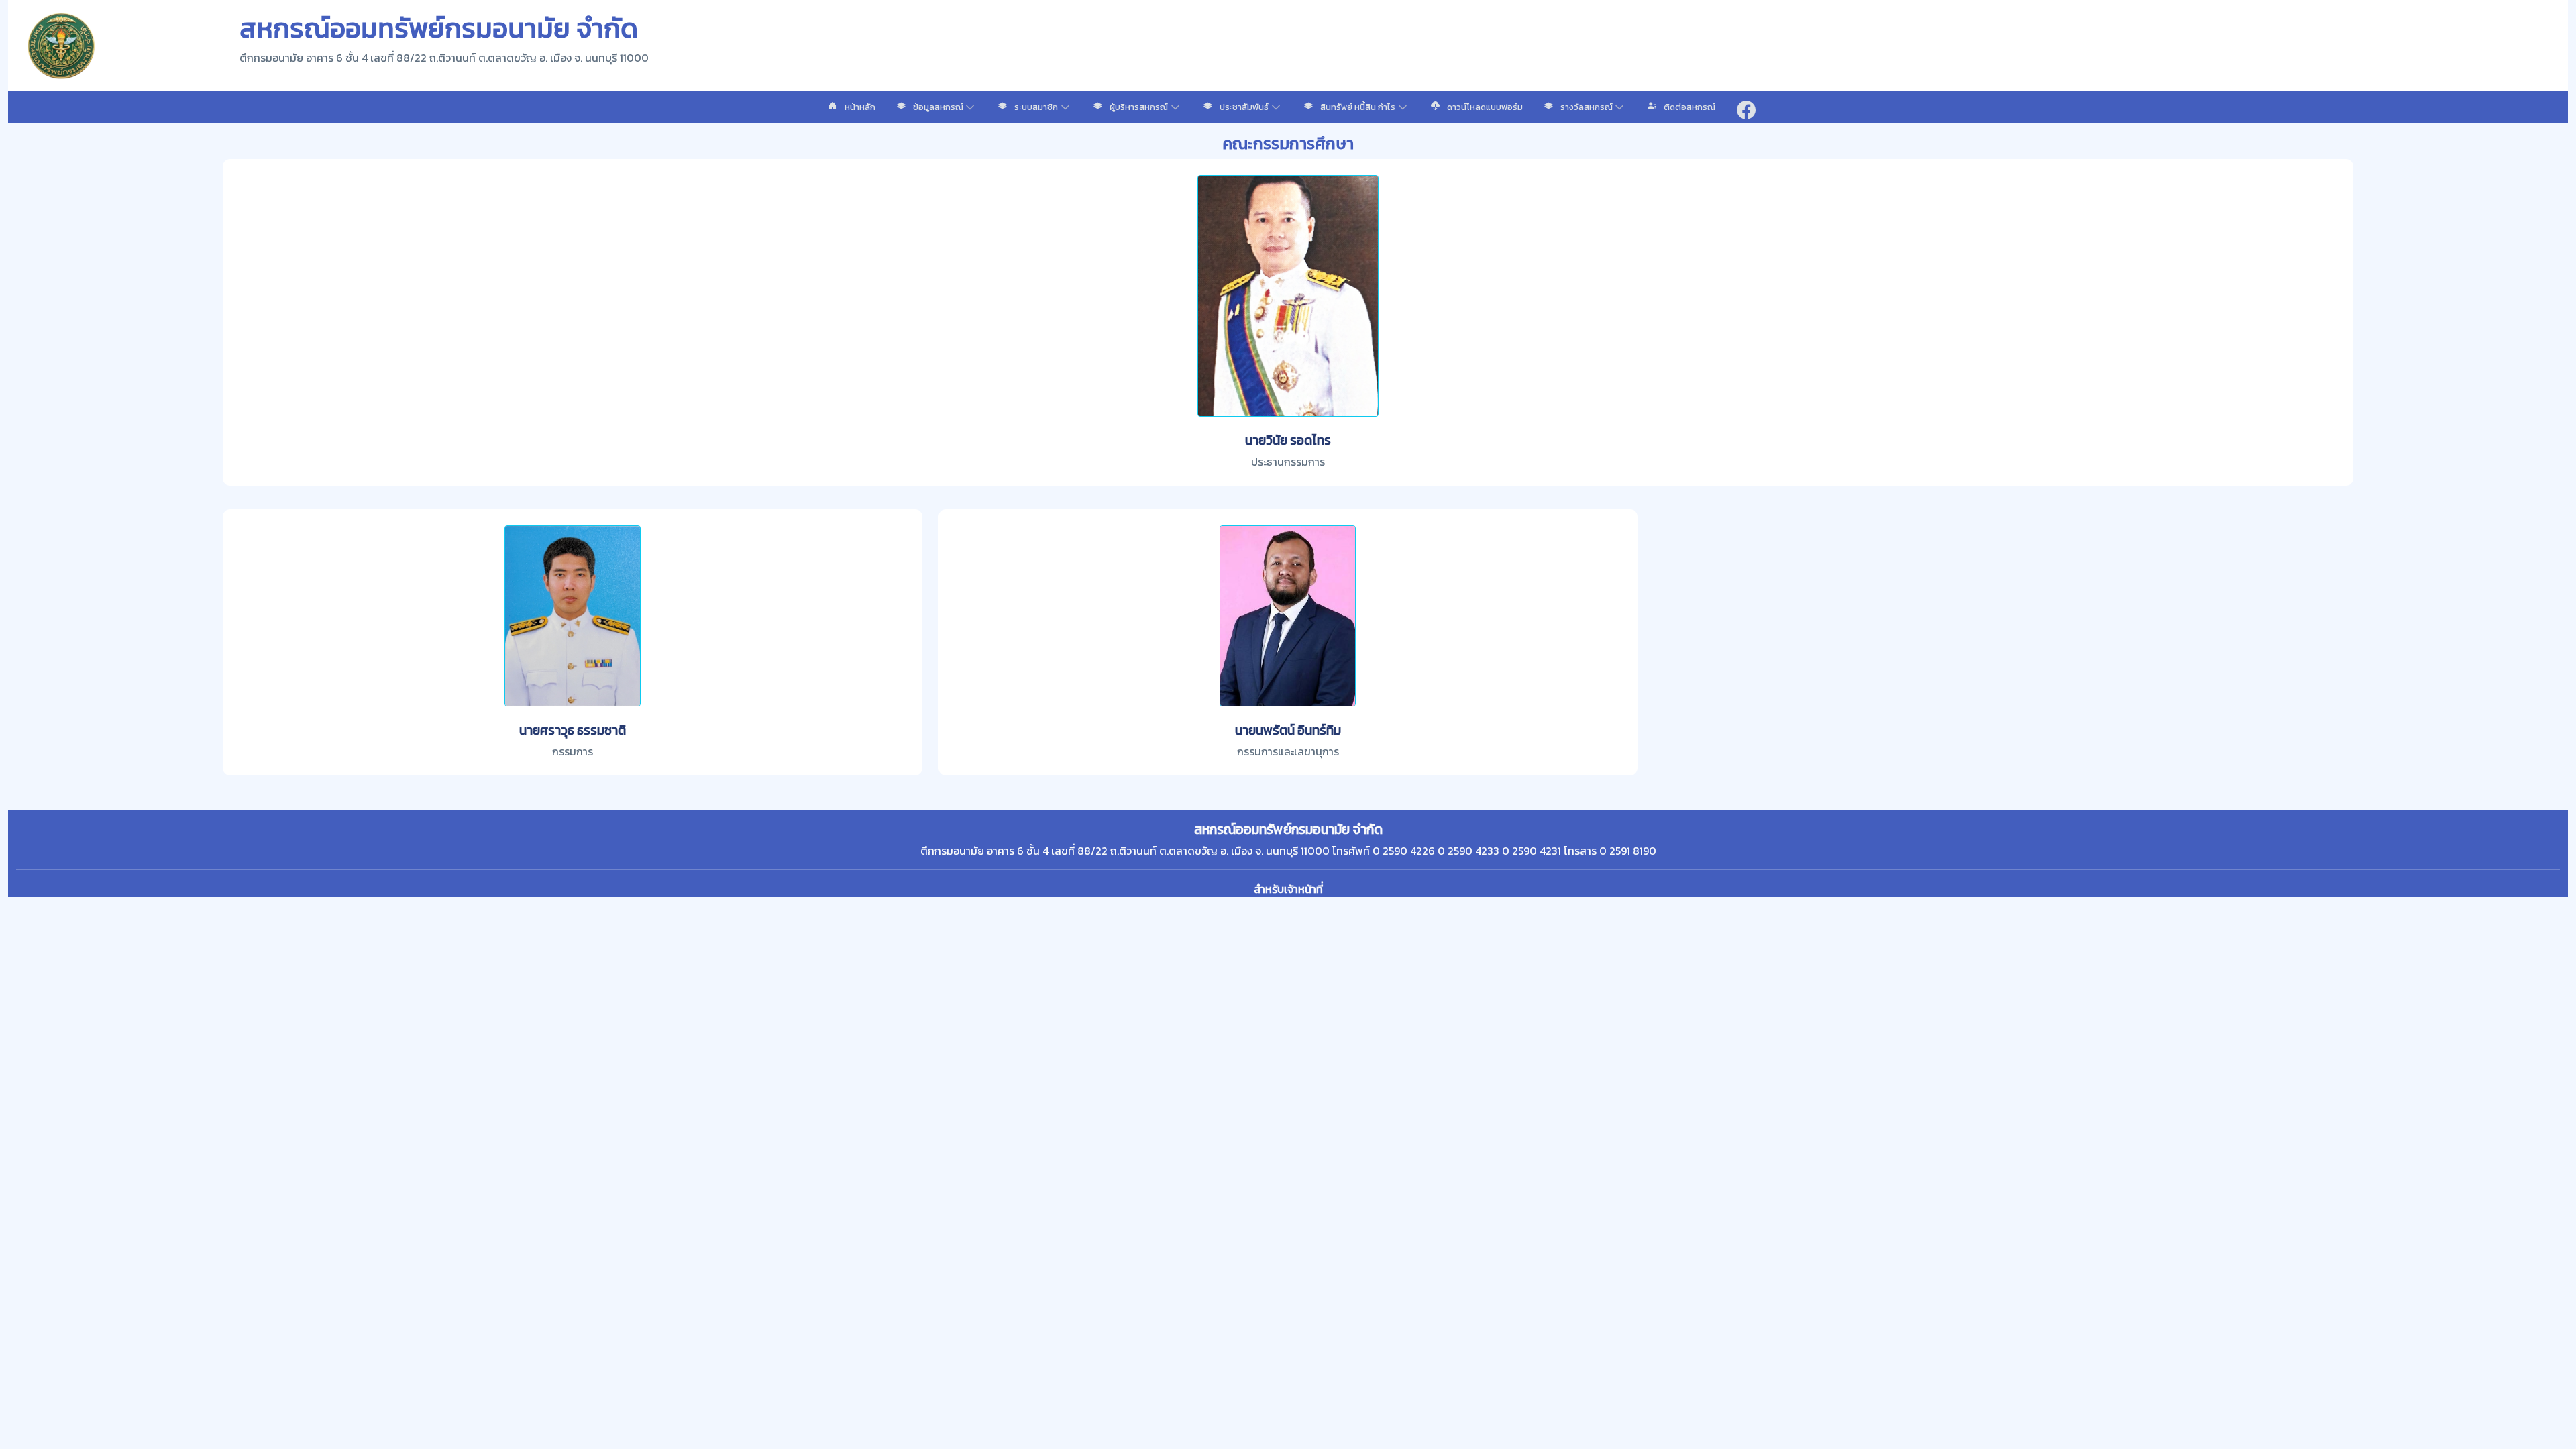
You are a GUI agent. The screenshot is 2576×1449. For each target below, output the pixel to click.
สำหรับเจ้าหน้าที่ (1288, 889)
